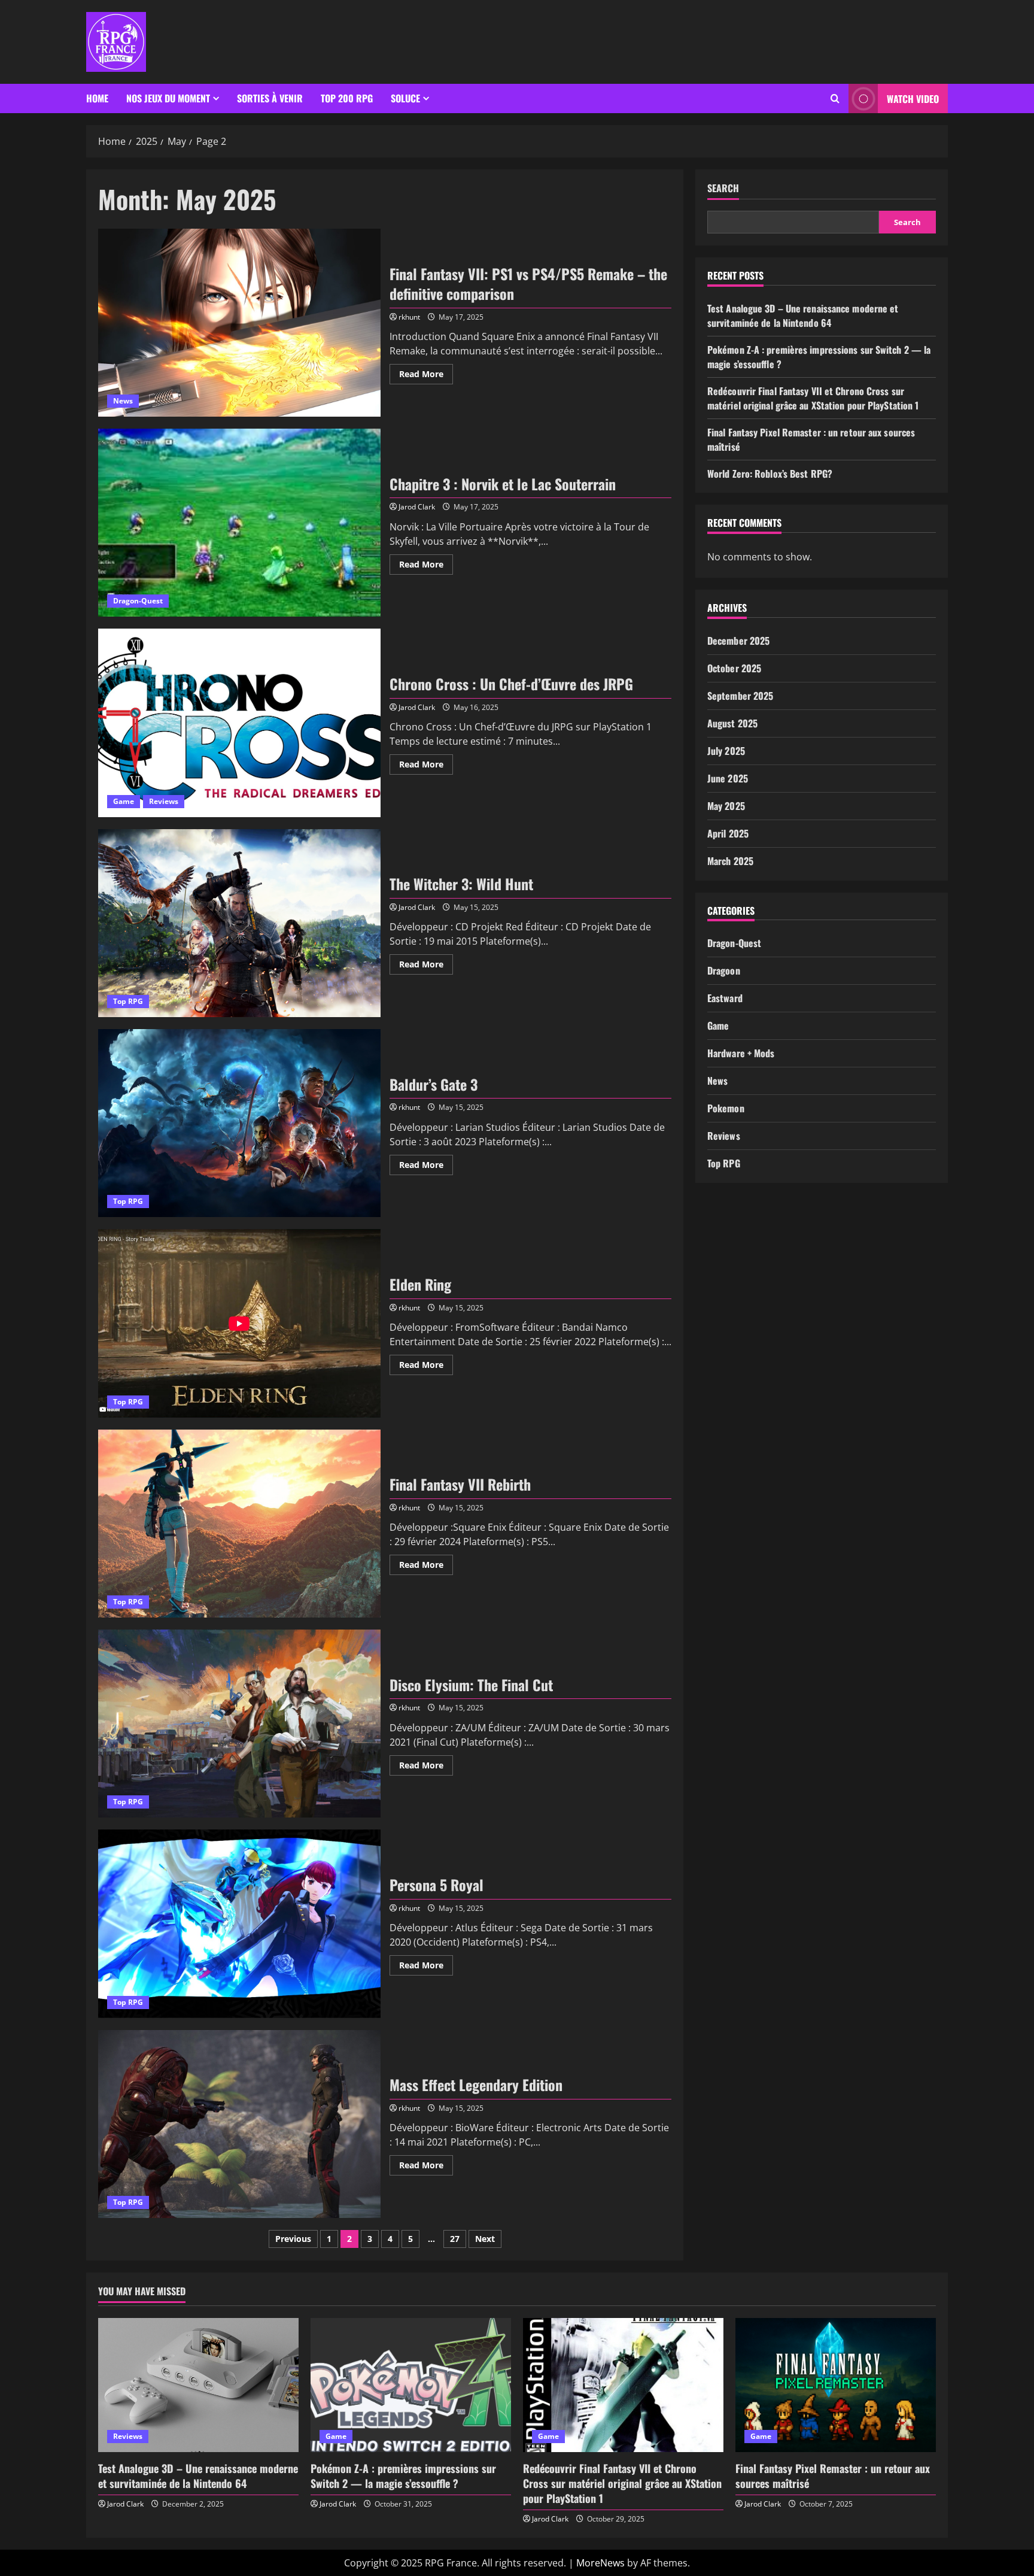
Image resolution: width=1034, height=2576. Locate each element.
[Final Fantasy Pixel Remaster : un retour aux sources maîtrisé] (836, 2385)
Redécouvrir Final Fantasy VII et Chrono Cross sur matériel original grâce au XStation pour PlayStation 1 (813, 398)
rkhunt (409, 317)
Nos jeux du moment (168, 98)
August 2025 (732, 723)
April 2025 (728, 833)
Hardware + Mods (741, 1053)
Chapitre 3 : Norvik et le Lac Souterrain (239, 523)
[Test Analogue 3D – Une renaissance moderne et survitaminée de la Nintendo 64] (198, 2385)
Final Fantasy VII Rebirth (239, 1524)
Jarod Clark (417, 507)
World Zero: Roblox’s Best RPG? (770, 474)
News (123, 401)
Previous (293, 2239)
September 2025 (740, 696)
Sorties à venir (270, 98)
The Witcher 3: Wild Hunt (239, 923)
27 (455, 2239)
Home (97, 98)
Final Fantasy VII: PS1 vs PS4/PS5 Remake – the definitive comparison (239, 323)
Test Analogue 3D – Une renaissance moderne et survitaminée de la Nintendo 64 (803, 315)
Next (485, 2239)
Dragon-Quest (138, 601)
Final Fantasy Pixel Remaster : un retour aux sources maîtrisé (833, 2476)
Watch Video (913, 99)
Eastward (725, 998)
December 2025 (738, 641)
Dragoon (724, 970)
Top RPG (128, 1001)
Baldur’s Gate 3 (239, 1123)
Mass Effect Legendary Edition (239, 2124)
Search (723, 188)
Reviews (164, 801)
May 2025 (726, 806)
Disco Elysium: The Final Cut (239, 1724)
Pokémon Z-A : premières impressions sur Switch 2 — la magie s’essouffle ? (403, 2476)
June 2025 (728, 778)
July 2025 (726, 751)
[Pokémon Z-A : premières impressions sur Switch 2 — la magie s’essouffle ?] (411, 2385)
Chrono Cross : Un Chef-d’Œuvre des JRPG (239, 723)
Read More (426, 372)
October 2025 (734, 668)
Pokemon (726, 1108)
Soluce (405, 98)
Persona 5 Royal (239, 1923)
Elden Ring (239, 1323)
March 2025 (730, 861)
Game (124, 801)
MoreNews (600, 2563)
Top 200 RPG (347, 98)
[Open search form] (835, 99)
